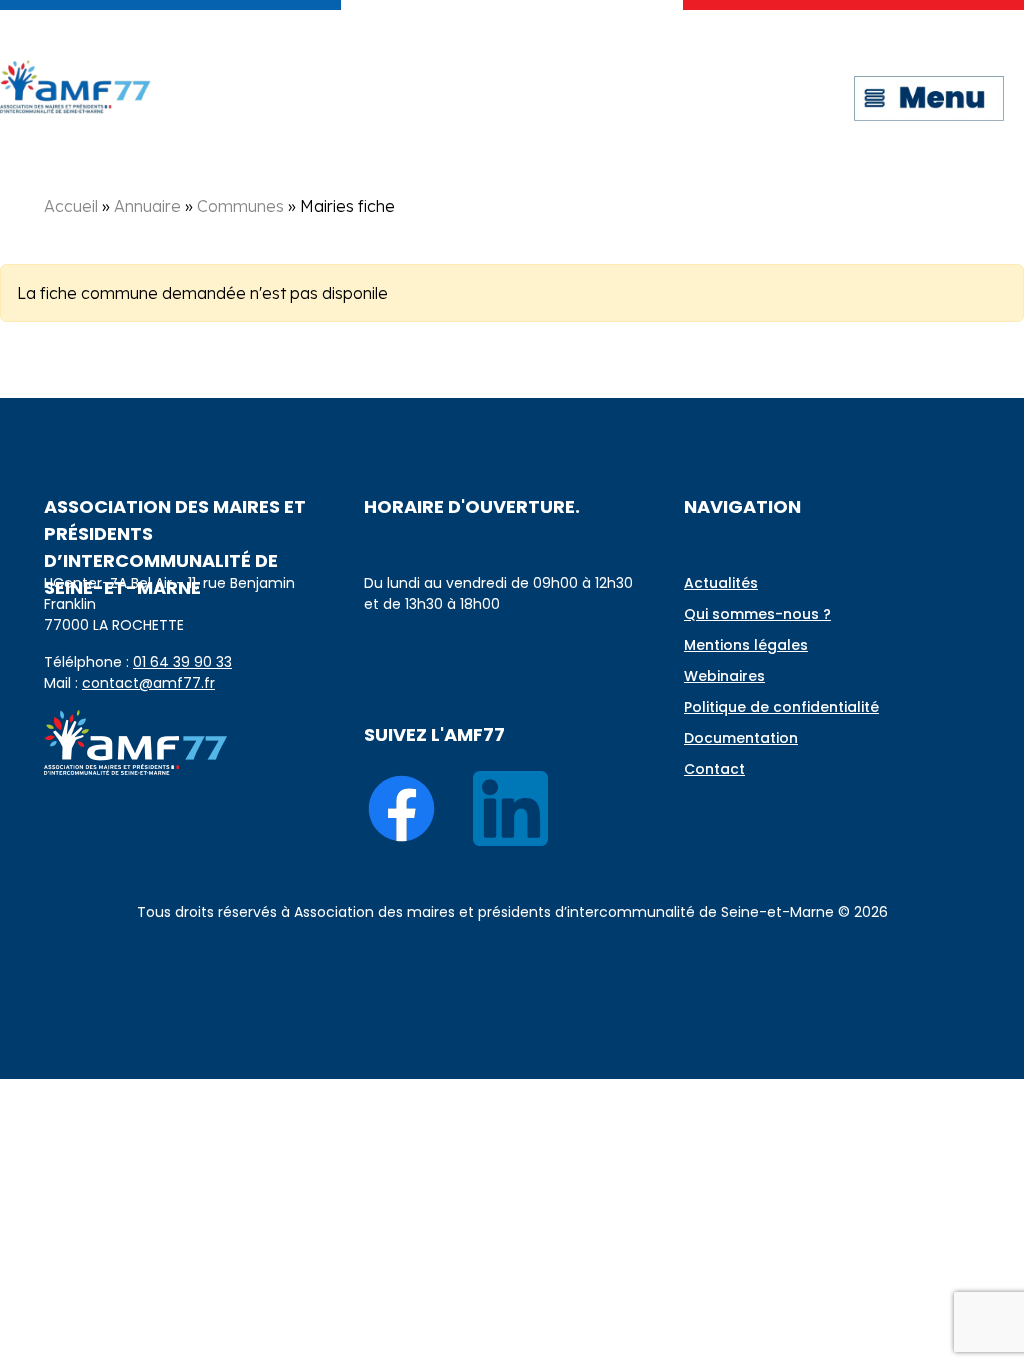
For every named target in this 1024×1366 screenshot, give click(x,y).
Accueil (71, 206)
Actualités (721, 583)
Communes (240, 206)
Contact (714, 769)
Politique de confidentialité (781, 707)
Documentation (741, 738)
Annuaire (147, 206)
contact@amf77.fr (148, 683)
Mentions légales (746, 645)
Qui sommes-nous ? (757, 614)
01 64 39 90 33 (182, 662)
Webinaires (724, 676)
